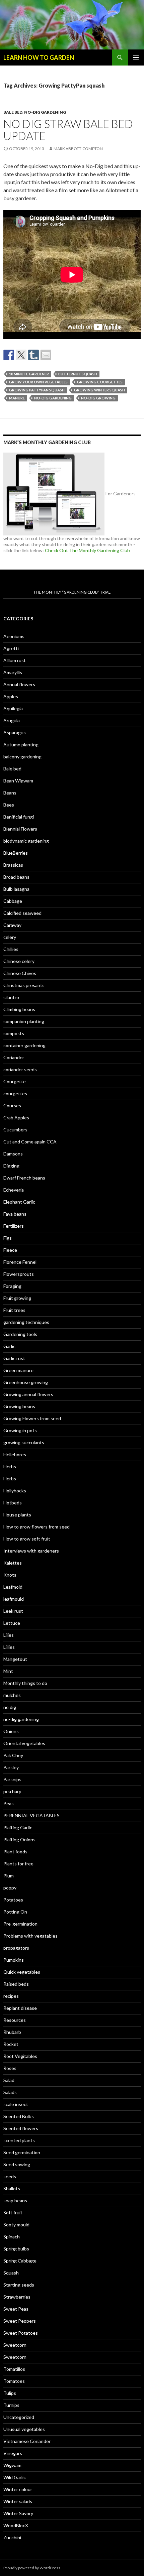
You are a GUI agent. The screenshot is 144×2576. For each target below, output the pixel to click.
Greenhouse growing (26, 1382)
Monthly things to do (25, 1683)
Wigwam (12, 2465)
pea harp (12, 1791)
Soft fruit (13, 2213)
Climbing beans (19, 1009)
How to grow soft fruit (27, 1539)
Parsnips (12, 1779)
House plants (17, 1515)
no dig (10, 1707)
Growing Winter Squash (99, 390)
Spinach (12, 2237)
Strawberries (17, 2297)
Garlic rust (14, 1358)
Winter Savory (18, 2513)
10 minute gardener (29, 374)
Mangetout (15, 1659)
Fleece (10, 1250)
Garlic (9, 1346)
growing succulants (24, 1442)
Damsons (13, 1154)
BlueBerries (16, 853)
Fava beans (15, 1214)
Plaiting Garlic (18, 1827)
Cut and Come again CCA (30, 1142)
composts (14, 1033)
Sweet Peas (16, 2309)
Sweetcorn (15, 2345)
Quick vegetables (22, 1972)
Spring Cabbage (20, 2261)
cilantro (11, 997)
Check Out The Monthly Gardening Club (87, 550)
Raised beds (16, 1984)
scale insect (16, 2104)
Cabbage (13, 901)
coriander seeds (20, 1069)
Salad (9, 2080)
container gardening (24, 1045)
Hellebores (15, 1454)
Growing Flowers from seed (32, 1418)
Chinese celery (19, 961)
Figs (8, 1238)
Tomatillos (14, 2369)
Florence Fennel (20, 1262)
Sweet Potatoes (21, 2333)
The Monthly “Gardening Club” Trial (72, 592)
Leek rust (13, 1611)
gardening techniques (26, 1322)
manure (17, 398)
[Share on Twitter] (21, 355)
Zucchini (12, 2537)
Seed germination (22, 2152)
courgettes (15, 1093)
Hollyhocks (15, 1491)
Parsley (11, 1767)
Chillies (11, 949)
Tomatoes (14, 2381)
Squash (11, 2273)
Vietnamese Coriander (27, 2441)
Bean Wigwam (18, 781)
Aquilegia (13, 708)
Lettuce (12, 1623)
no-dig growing (98, 398)
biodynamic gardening (26, 841)
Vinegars (13, 2453)
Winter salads (18, 2501)
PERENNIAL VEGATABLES (31, 1815)
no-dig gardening (45, 112)
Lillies (9, 1647)
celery (10, 937)
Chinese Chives (20, 973)
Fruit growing (17, 1298)
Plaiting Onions (19, 1839)
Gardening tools (20, 1334)
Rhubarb (12, 2032)
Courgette (15, 1081)
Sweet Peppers (20, 2321)
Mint (8, 1671)
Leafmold (13, 1587)
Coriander (14, 1057)
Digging (11, 1166)
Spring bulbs (16, 2249)
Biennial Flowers (20, 829)
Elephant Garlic (19, 1202)
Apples (11, 696)
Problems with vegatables (30, 1936)
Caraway (12, 925)
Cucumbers (15, 1130)
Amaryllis (13, 672)
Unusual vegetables (24, 2429)
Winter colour (18, 2489)
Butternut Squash (78, 374)
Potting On (15, 1912)
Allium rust (15, 660)
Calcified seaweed (22, 913)
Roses (10, 2068)
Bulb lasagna (16, 889)
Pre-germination (20, 1924)
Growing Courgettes (100, 382)
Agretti (11, 648)
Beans (10, 793)
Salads (10, 2092)
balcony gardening (22, 757)
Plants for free (18, 1864)
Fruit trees (14, 1310)
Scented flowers (21, 2128)
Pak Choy (13, 1755)
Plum (9, 1876)
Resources (15, 2020)
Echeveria (14, 1190)
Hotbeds (13, 1503)
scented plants (19, 2140)
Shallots (12, 2188)
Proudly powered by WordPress (32, 2568)
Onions (11, 1731)
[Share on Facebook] (9, 355)
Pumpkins (14, 1960)
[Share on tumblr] (33, 355)
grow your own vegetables (38, 382)
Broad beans (16, 877)
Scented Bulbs (19, 2116)
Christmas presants (24, 985)
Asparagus (15, 732)
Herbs (10, 1466)
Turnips (11, 2405)
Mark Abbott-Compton (78, 149)
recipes (11, 1996)
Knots (10, 1575)
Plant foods (15, 1852)
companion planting (24, 1021)
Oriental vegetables (24, 1743)
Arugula (12, 720)
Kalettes (13, 1563)
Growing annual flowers (28, 1394)
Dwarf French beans (24, 1178)
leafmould (14, 1599)
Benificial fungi (19, 817)
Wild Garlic (15, 2477)
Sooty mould (16, 2225)
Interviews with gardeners (31, 1551)
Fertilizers (14, 1226)
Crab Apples (16, 1118)
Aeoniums (14, 636)
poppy (10, 1888)
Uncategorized (19, 2417)
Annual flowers (19, 684)
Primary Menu (136, 57)
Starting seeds (19, 2285)
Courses (12, 1106)
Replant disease (20, 2008)
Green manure (18, 1370)
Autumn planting (21, 745)
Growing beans (19, 1406)
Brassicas (13, 865)
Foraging (12, 1286)
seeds (10, 2176)
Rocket (11, 2044)
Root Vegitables (20, 2056)
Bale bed (13, 112)
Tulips (10, 2393)
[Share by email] (46, 355)
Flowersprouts (19, 1274)
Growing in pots (20, 1430)
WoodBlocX (16, 2525)
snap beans (15, 2200)
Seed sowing (17, 2164)
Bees (9, 805)
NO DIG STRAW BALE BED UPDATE (68, 130)
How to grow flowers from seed (37, 1527)
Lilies (9, 1635)
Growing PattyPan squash (37, 390)
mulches (12, 1695)
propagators (16, 1948)
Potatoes (13, 1900)
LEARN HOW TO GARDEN (39, 57)
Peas (9, 1803)
